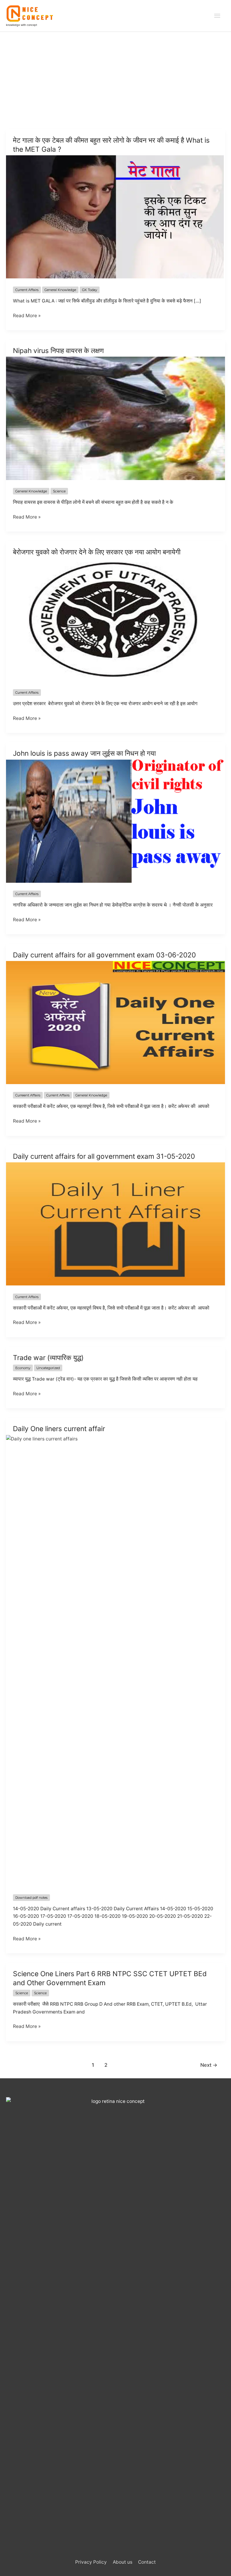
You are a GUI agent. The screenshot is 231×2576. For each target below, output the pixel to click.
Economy (23, 1368)
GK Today (90, 290)
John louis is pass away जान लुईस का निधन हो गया (84, 753)
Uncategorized (48, 1368)
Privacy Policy (91, 2562)
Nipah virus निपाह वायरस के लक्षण (58, 351)
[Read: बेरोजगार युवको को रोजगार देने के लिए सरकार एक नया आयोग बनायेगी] (115, 619)
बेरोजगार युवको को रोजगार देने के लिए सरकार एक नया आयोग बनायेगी (97, 552)
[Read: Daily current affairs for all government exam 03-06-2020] (115, 1022)
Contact (147, 2562)
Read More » (27, 316)
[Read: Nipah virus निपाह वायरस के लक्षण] (115, 418)
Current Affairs (27, 290)
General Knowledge (60, 290)
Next (209, 2065)
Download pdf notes (31, 1898)
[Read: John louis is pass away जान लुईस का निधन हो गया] (115, 821)
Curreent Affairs (28, 1095)
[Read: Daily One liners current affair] (115, 1660)
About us (123, 2562)
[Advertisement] (115, 77)
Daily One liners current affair (59, 1429)
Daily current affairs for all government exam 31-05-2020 (104, 1156)
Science (59, 491)
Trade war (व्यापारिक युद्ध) (48, 1358)
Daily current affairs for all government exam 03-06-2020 (104, 955)
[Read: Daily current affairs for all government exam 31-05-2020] (115, 1224)
